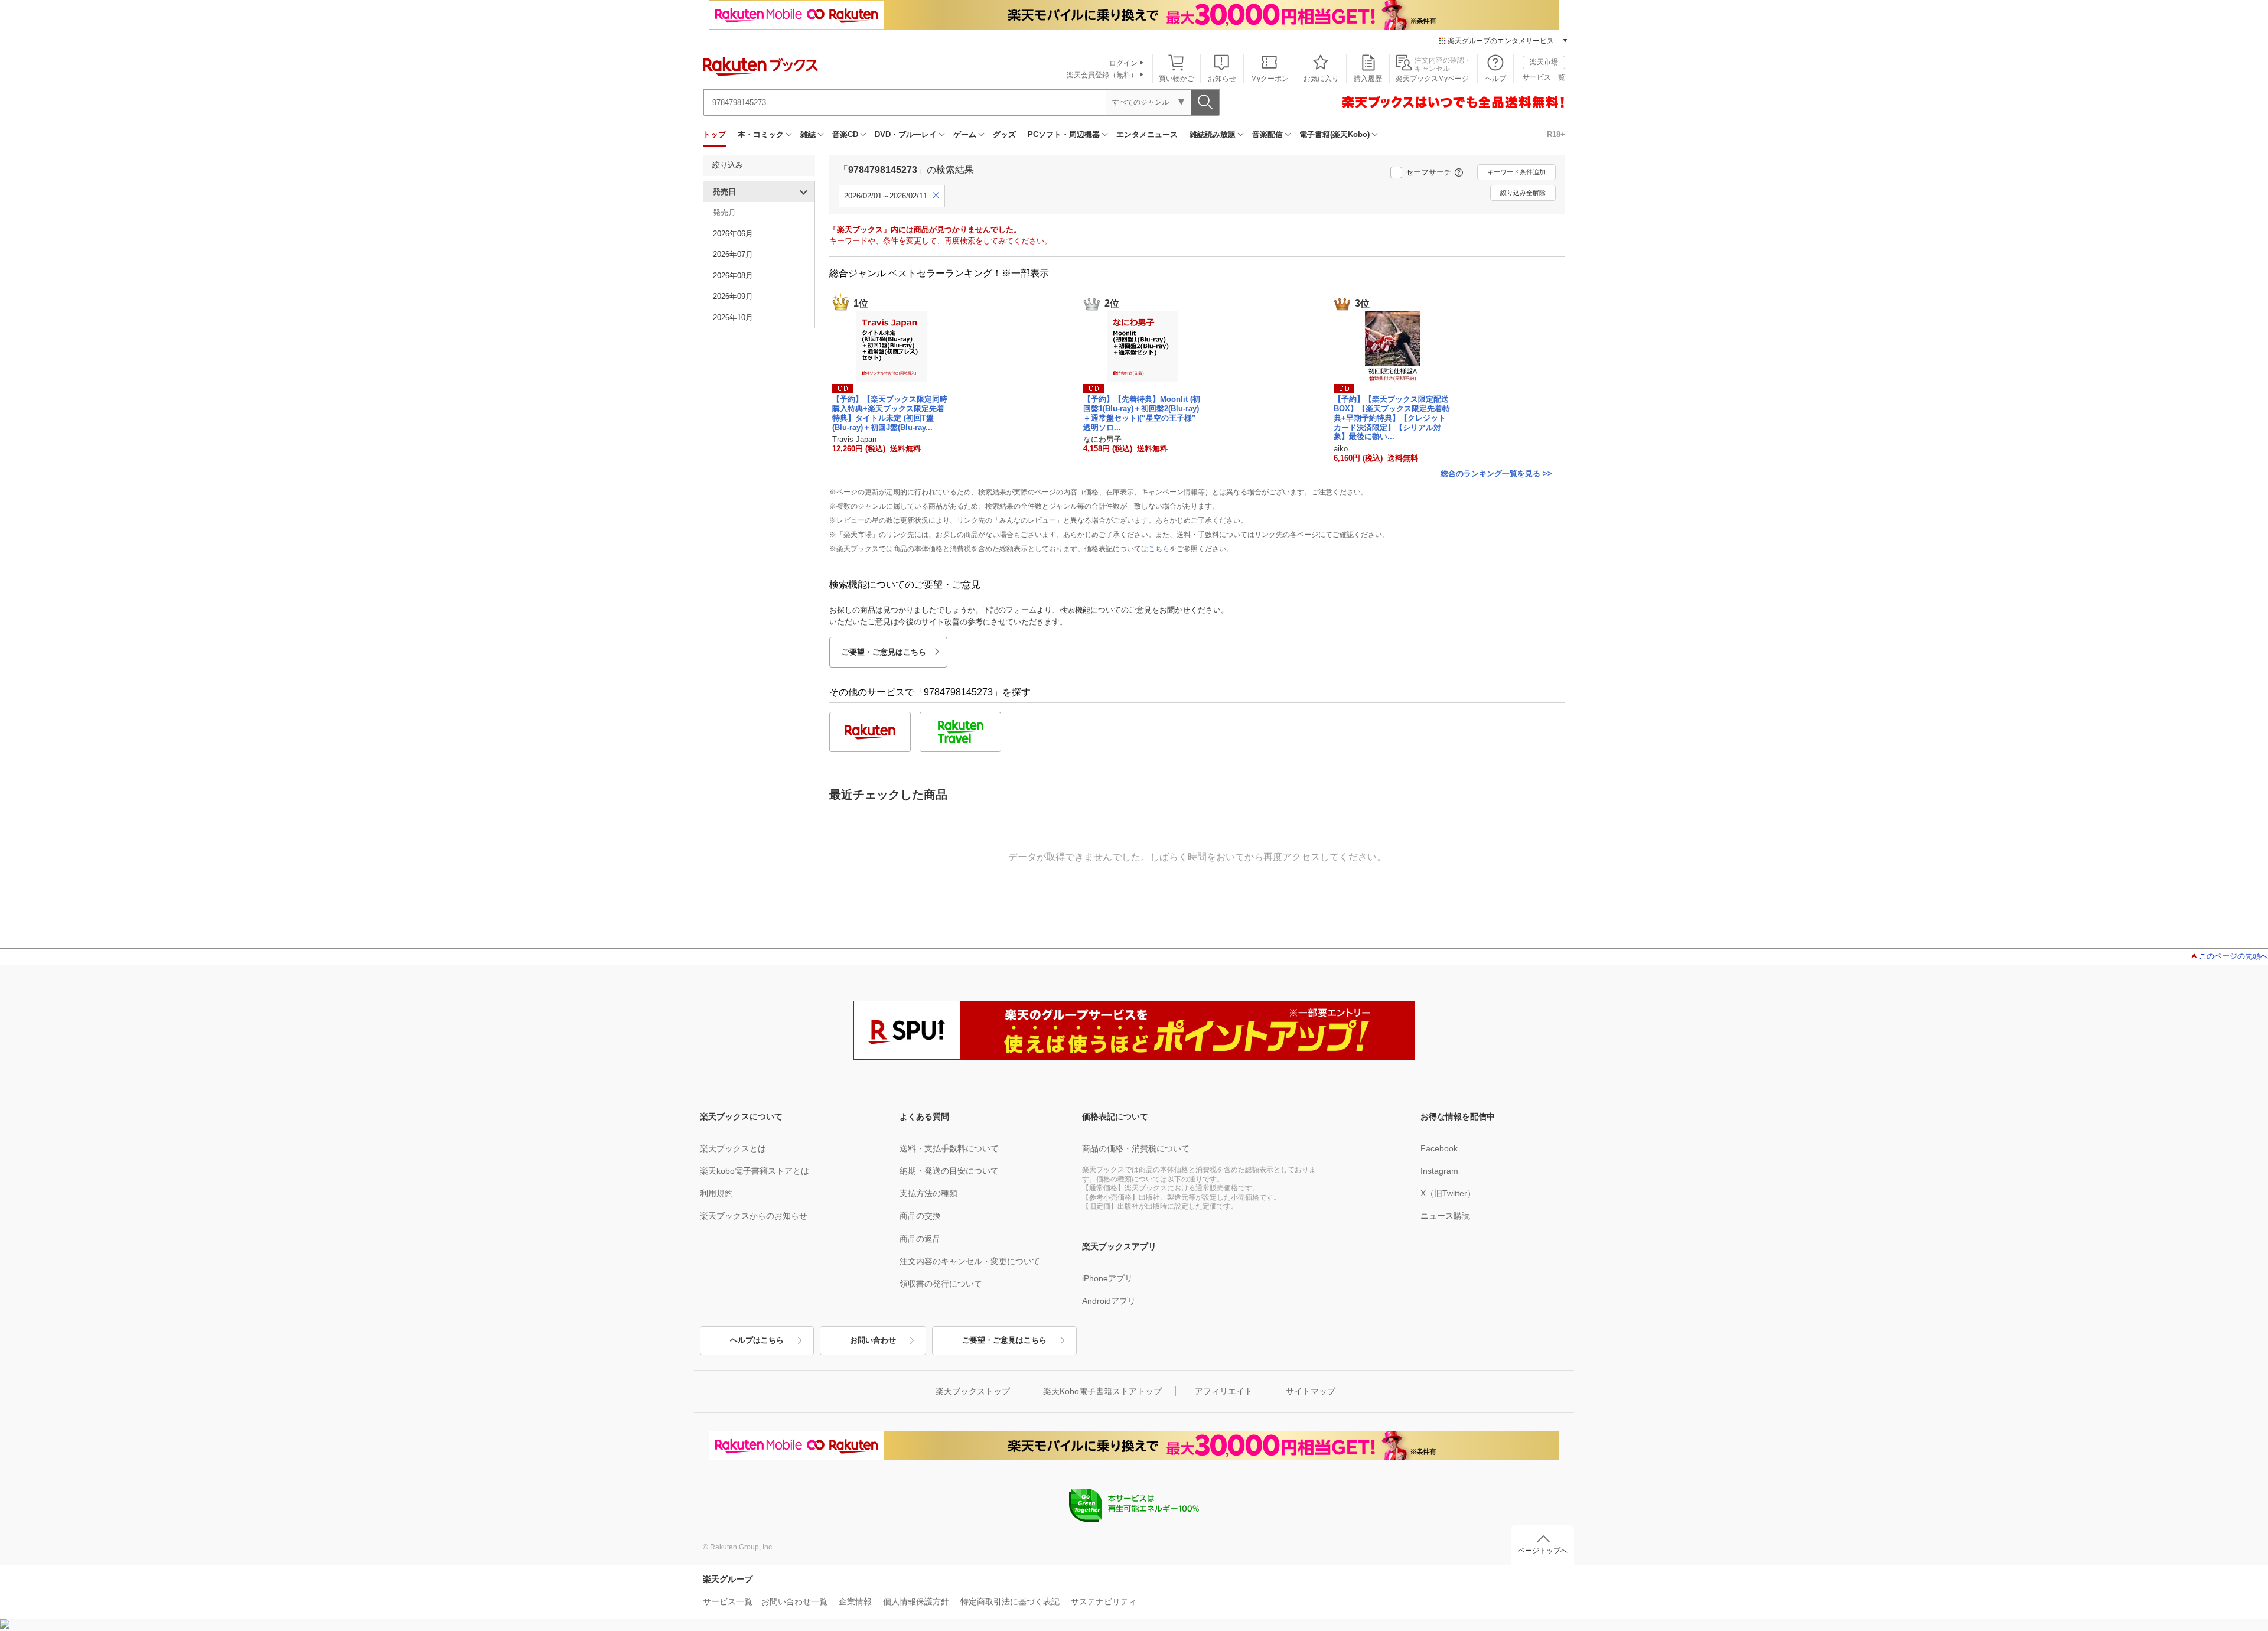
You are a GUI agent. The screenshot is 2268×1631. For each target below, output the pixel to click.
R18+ (1556, 134)
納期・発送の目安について (949, 1171)
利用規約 (716, 1193)
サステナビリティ (1104, 1601)
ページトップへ (1543, 1551)
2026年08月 (733, 276)
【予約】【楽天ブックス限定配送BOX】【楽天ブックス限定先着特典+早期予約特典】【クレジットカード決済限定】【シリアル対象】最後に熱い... (1392, 418)
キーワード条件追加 (1516, 172)
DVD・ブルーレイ (906, 134)
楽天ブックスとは (733, 1148)
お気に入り (1321, 79)
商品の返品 (920, 1239)
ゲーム (965, 134)
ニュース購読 (1445, 1216)
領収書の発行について (941, 1284)
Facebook (1439, 1148)
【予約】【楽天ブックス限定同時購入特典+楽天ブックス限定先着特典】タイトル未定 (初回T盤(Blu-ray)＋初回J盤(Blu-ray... (890, 413)
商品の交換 (920, 1216)
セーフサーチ (1429, 172)
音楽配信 (1267, 134)
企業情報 (855, 1601)
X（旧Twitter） (1448, 1193)
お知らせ (1222, 79)
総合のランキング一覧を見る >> (1496, 473)
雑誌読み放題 (1213, 134)
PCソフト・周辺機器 (1064, 134)
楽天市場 (1544, 62)
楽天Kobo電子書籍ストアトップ (1102, 1391)
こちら (1159, 549)
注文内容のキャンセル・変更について (970, 1261)
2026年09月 (733, 296)
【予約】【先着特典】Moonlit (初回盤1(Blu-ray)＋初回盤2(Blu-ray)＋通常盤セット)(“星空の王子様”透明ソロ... (1142, 413)
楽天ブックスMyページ (1432, 79)
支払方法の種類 (928, 1193)
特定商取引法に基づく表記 (1010, 1601)
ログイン (1123, 63)
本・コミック (761, 134)
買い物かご (1177, 79)
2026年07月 (733, 254)
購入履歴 (1368, 79)
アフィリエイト (1224, 1391)
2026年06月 (733, 234)
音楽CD (845, 134)
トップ (714, 134)
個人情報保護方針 (916, 1601)
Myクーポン (1270, 79)
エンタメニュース (1147, 134)
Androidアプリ (1109, 1301)
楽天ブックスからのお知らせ (754, 1216)
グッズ (1004, 134)
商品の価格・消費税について (1136, 1148)
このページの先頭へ (2233, 956)
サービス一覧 (1544, 77)
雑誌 (808, 134)
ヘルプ (1495, 79)
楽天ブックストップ (973, 1391)
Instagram (1439, 1171)
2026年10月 (733, 318)
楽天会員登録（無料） (1102, 75)
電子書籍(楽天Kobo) (1335, 134)
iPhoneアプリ (1107, 1278)
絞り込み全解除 (1523, 193)
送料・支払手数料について (949, 1148)
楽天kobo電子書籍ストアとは (755, 1171)
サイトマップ (1311, 1391)
